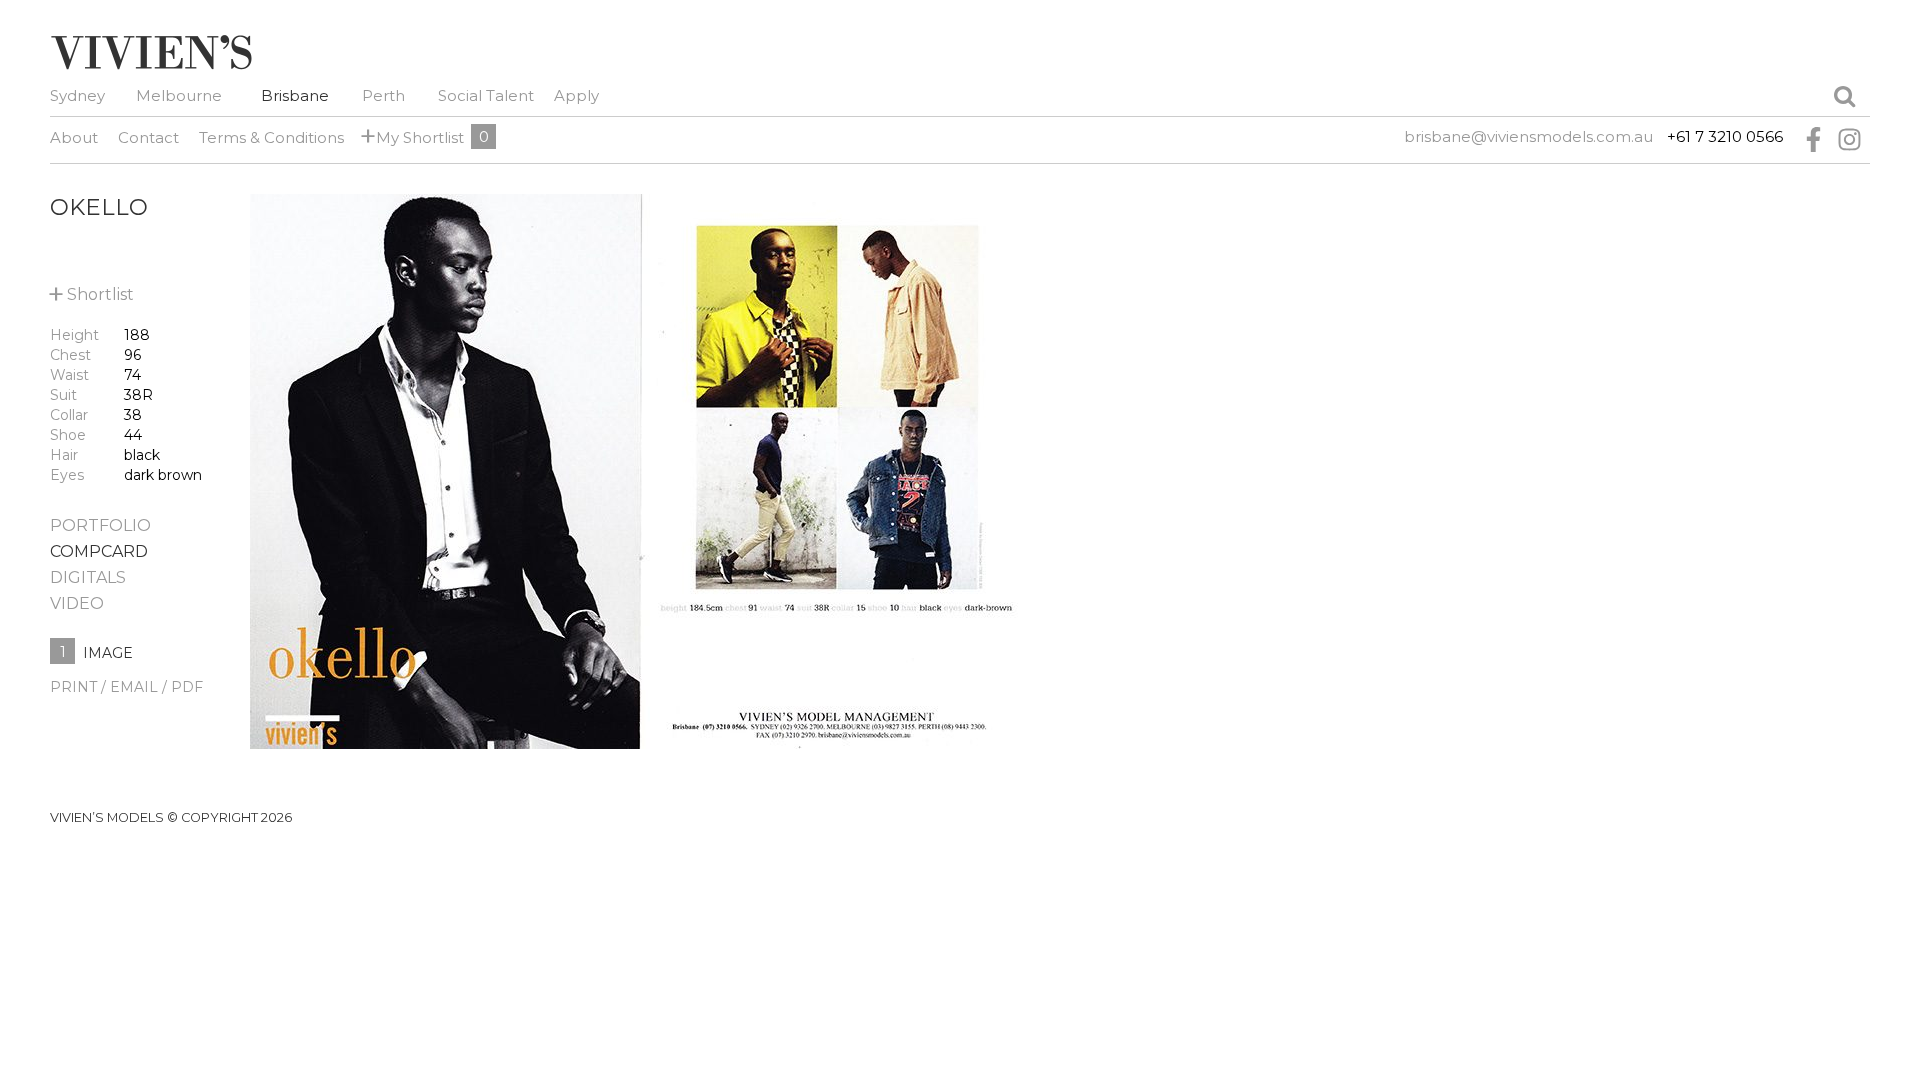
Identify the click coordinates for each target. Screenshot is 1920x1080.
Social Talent (486, 95)
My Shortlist (416, 136)
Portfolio (100, 525)
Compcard (99, 551)
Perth (383, 95)
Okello (99, 207)
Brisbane (295, 95)
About (74, 137)
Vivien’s (151, 52)
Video (77, 603)
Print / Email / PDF (126, 687)
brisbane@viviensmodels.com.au (1528, 136)
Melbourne (179, 95)
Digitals (88, 577)
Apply (576, 95)
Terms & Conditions (271, 137)
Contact (148, 137)
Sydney (77, 95)
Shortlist (92, 290)
